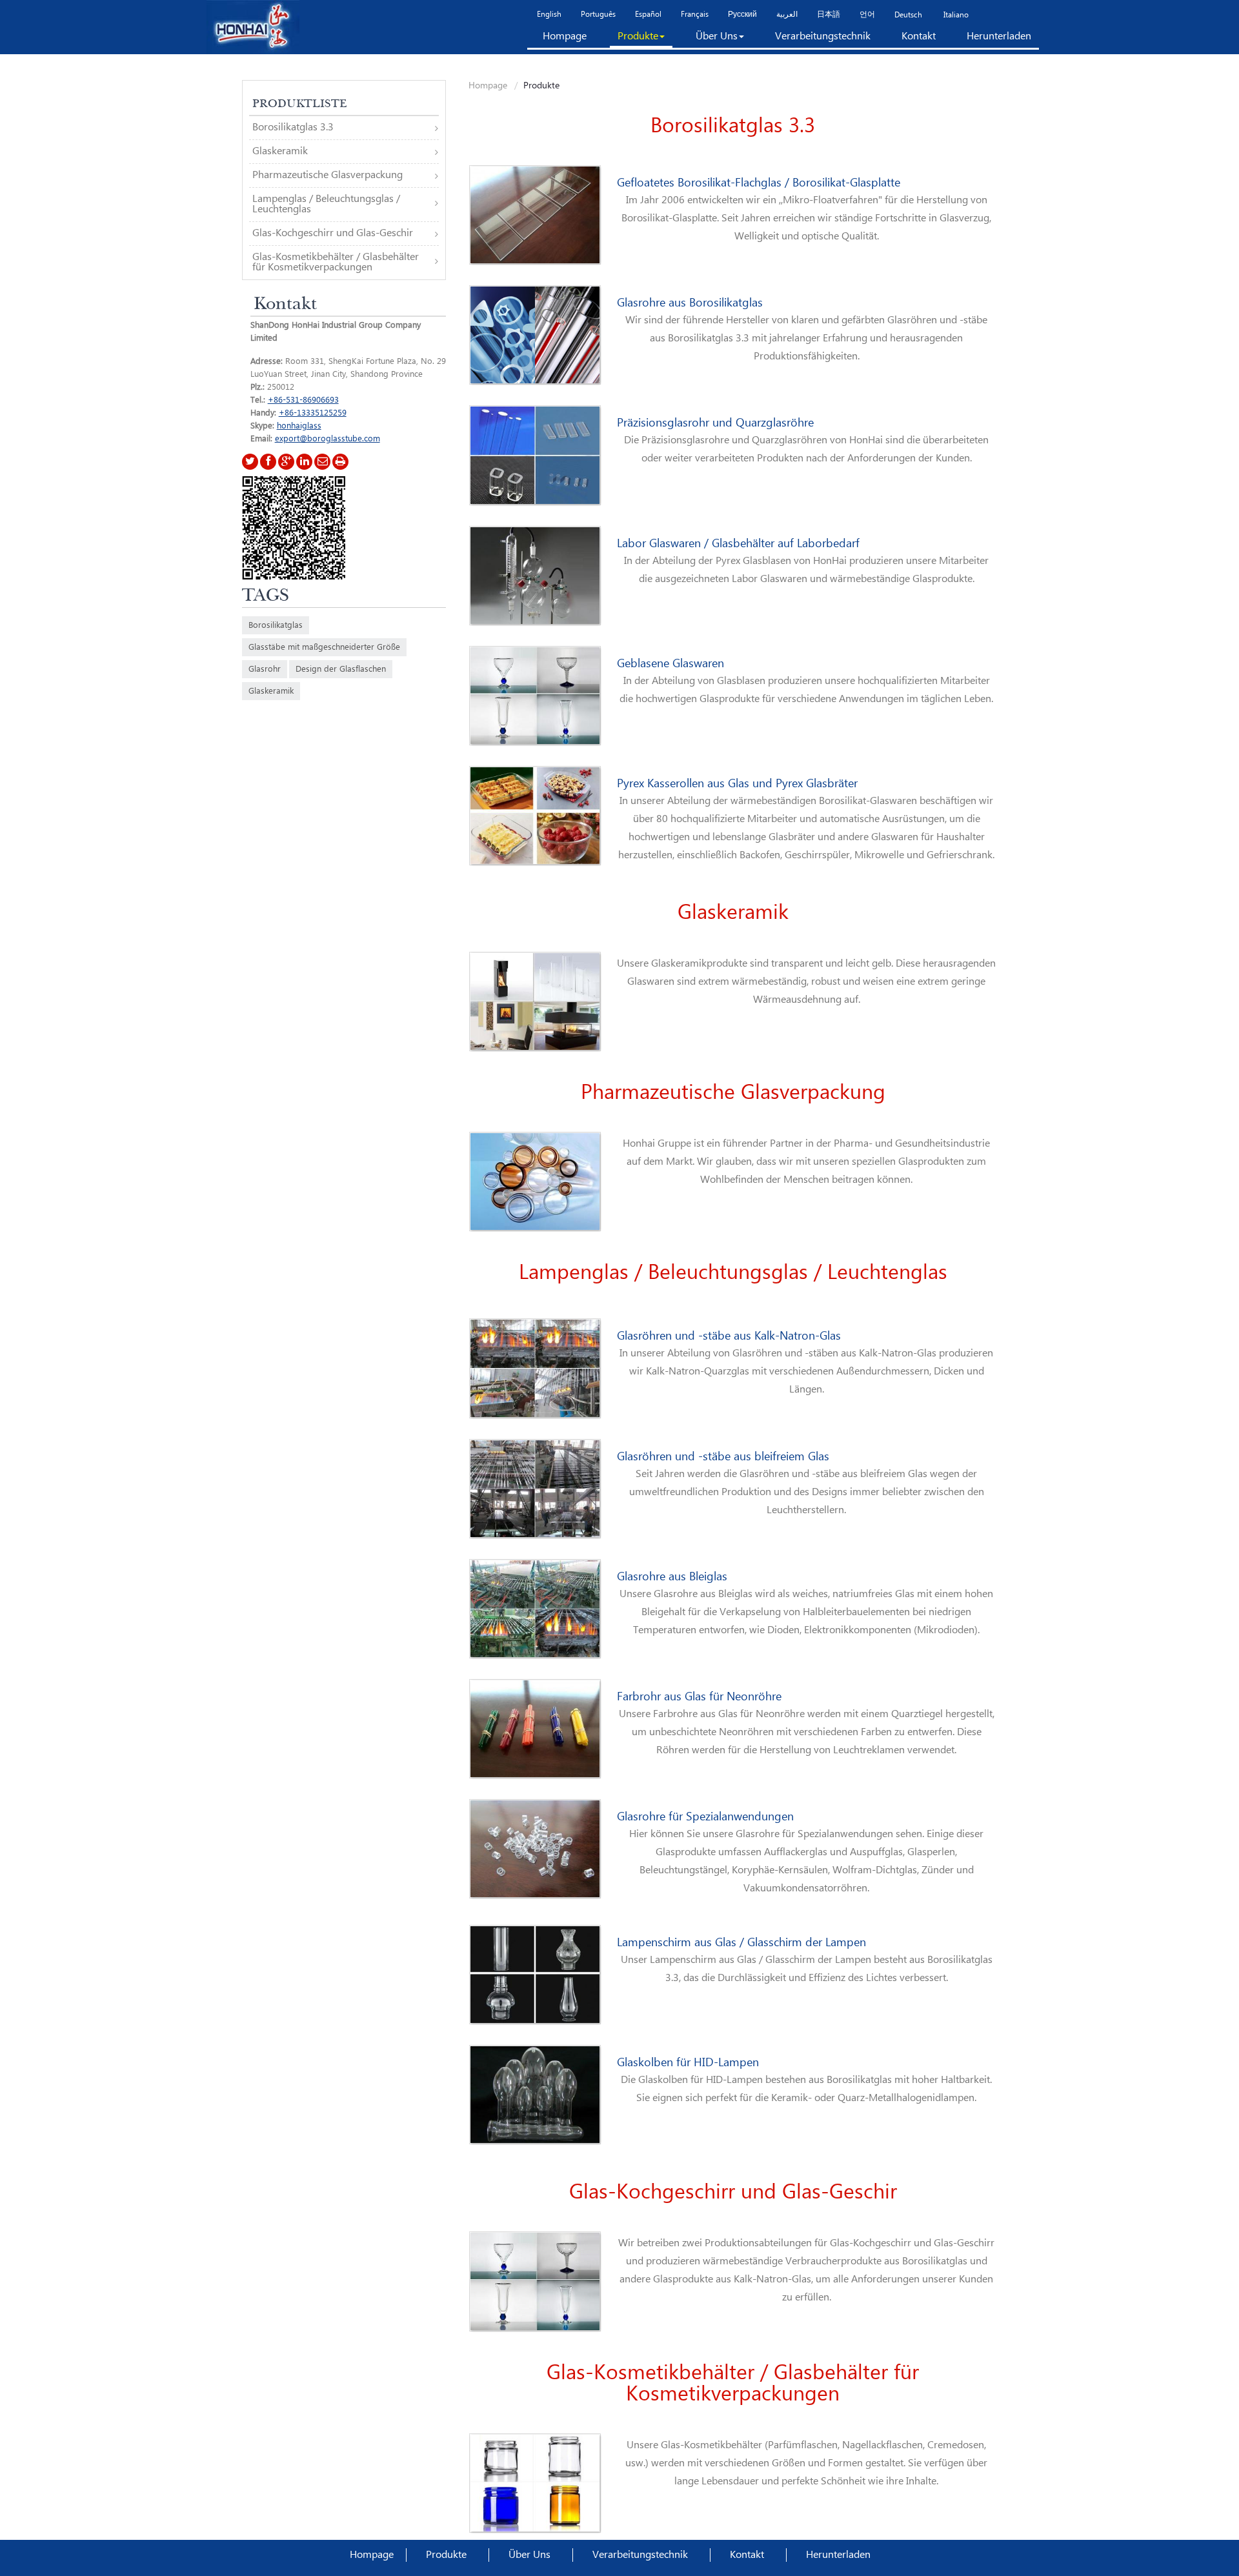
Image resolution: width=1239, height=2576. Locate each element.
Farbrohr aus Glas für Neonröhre (699, 1697)
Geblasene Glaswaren (670, 664)
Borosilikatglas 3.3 (733, 126)
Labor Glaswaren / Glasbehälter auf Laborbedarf (738, 544)
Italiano (955, 15)
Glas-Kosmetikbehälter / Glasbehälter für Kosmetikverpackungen (733, 2384)
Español (648, 15)
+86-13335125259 (313, 413)
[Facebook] (268, 462)
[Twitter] (250, 462)
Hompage (488, 86)
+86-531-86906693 (303, 400)
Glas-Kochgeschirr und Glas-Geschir (733, 2192)
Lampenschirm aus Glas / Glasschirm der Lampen (741, 1943)
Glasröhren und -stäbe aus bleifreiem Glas (723, 1457)
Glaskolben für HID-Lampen (688, 2063)
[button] (641, 39)
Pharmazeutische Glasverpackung (733, 1093)
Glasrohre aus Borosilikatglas (690, 303)
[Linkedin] (304, 462)
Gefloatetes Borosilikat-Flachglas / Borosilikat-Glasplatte (759, 183)
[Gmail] (322, 462)
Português (598, 15)
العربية (787, 15)
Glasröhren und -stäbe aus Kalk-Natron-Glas (729, 1336)
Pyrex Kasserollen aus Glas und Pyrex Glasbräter (737, 784)
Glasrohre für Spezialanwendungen (705, 1817)
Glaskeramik (733, 913)
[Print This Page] (340, 462)
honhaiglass (299, 426)
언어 (867, 15)
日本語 (829, 15)
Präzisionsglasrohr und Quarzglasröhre (715, 423)
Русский (742, 15)
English (549, 15)
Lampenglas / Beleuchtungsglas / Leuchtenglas (733, 1273)
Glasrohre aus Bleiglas (672, 1577)
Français (695, 15)
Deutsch (908, 15)
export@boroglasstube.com (327, 439)
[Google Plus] (286, 462)
